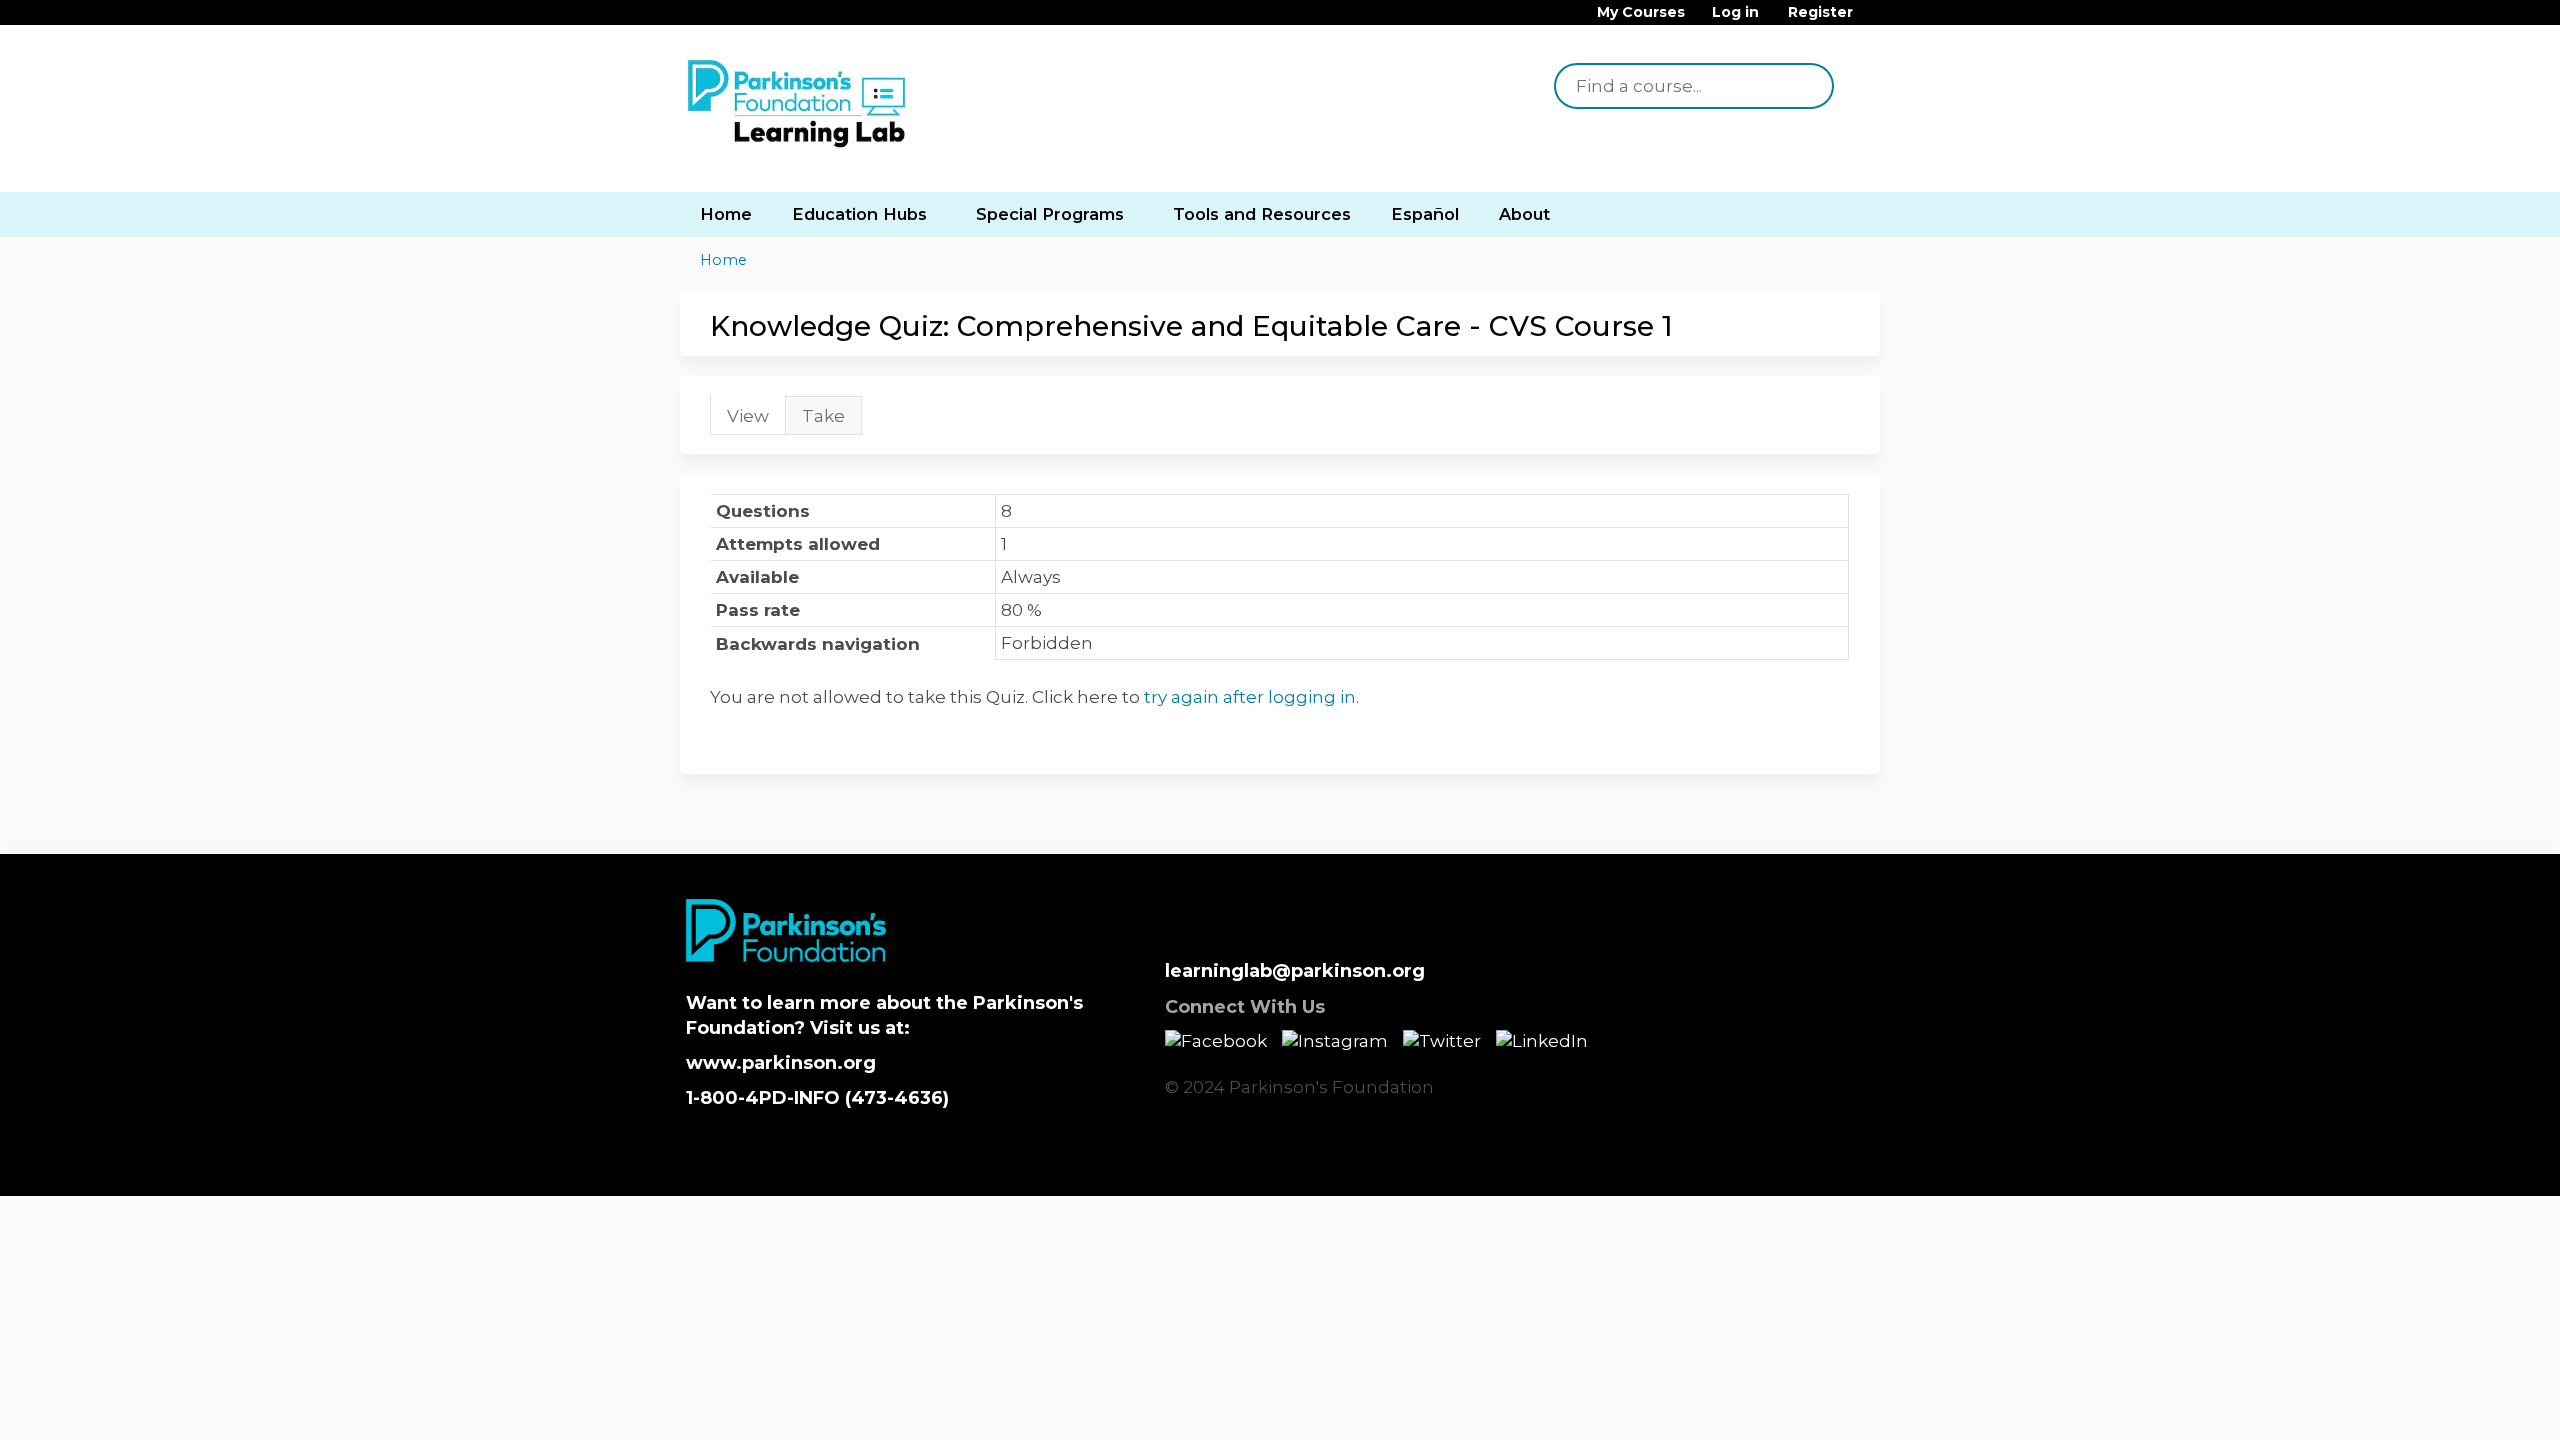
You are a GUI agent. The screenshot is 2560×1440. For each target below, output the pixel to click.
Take (823, 416)
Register (1820, 12)
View (756, 420)
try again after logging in (1250, 697)
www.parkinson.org (781, 1063)
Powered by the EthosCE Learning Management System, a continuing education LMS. (1809, 1163)
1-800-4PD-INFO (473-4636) (817, 1098)
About (1524, 214)
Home (726, 214)
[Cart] (1874, 19)
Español (1425, 214)
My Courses (1641, 12)
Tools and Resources (1262, 214)
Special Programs (1050, 214)
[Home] (800, 105)
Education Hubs (859, 214)
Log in (1735, 12)
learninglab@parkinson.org (1295, 971)
